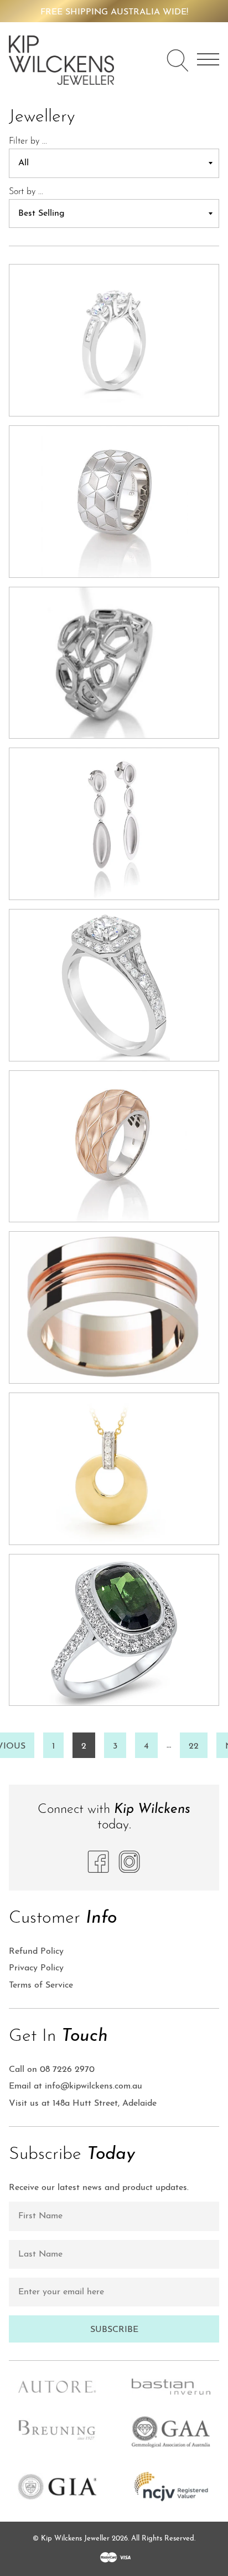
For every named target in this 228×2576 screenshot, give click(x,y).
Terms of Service (41, 1985)
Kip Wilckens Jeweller (75, 2539)
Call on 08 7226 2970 (52, 2070)
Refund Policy (36, 1952)
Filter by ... (28, 141)
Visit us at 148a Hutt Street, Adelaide (83, 2104)
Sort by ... (26, 192)
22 (194, 1746)
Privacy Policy (36, 1968)
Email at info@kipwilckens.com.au (76, 2086)
